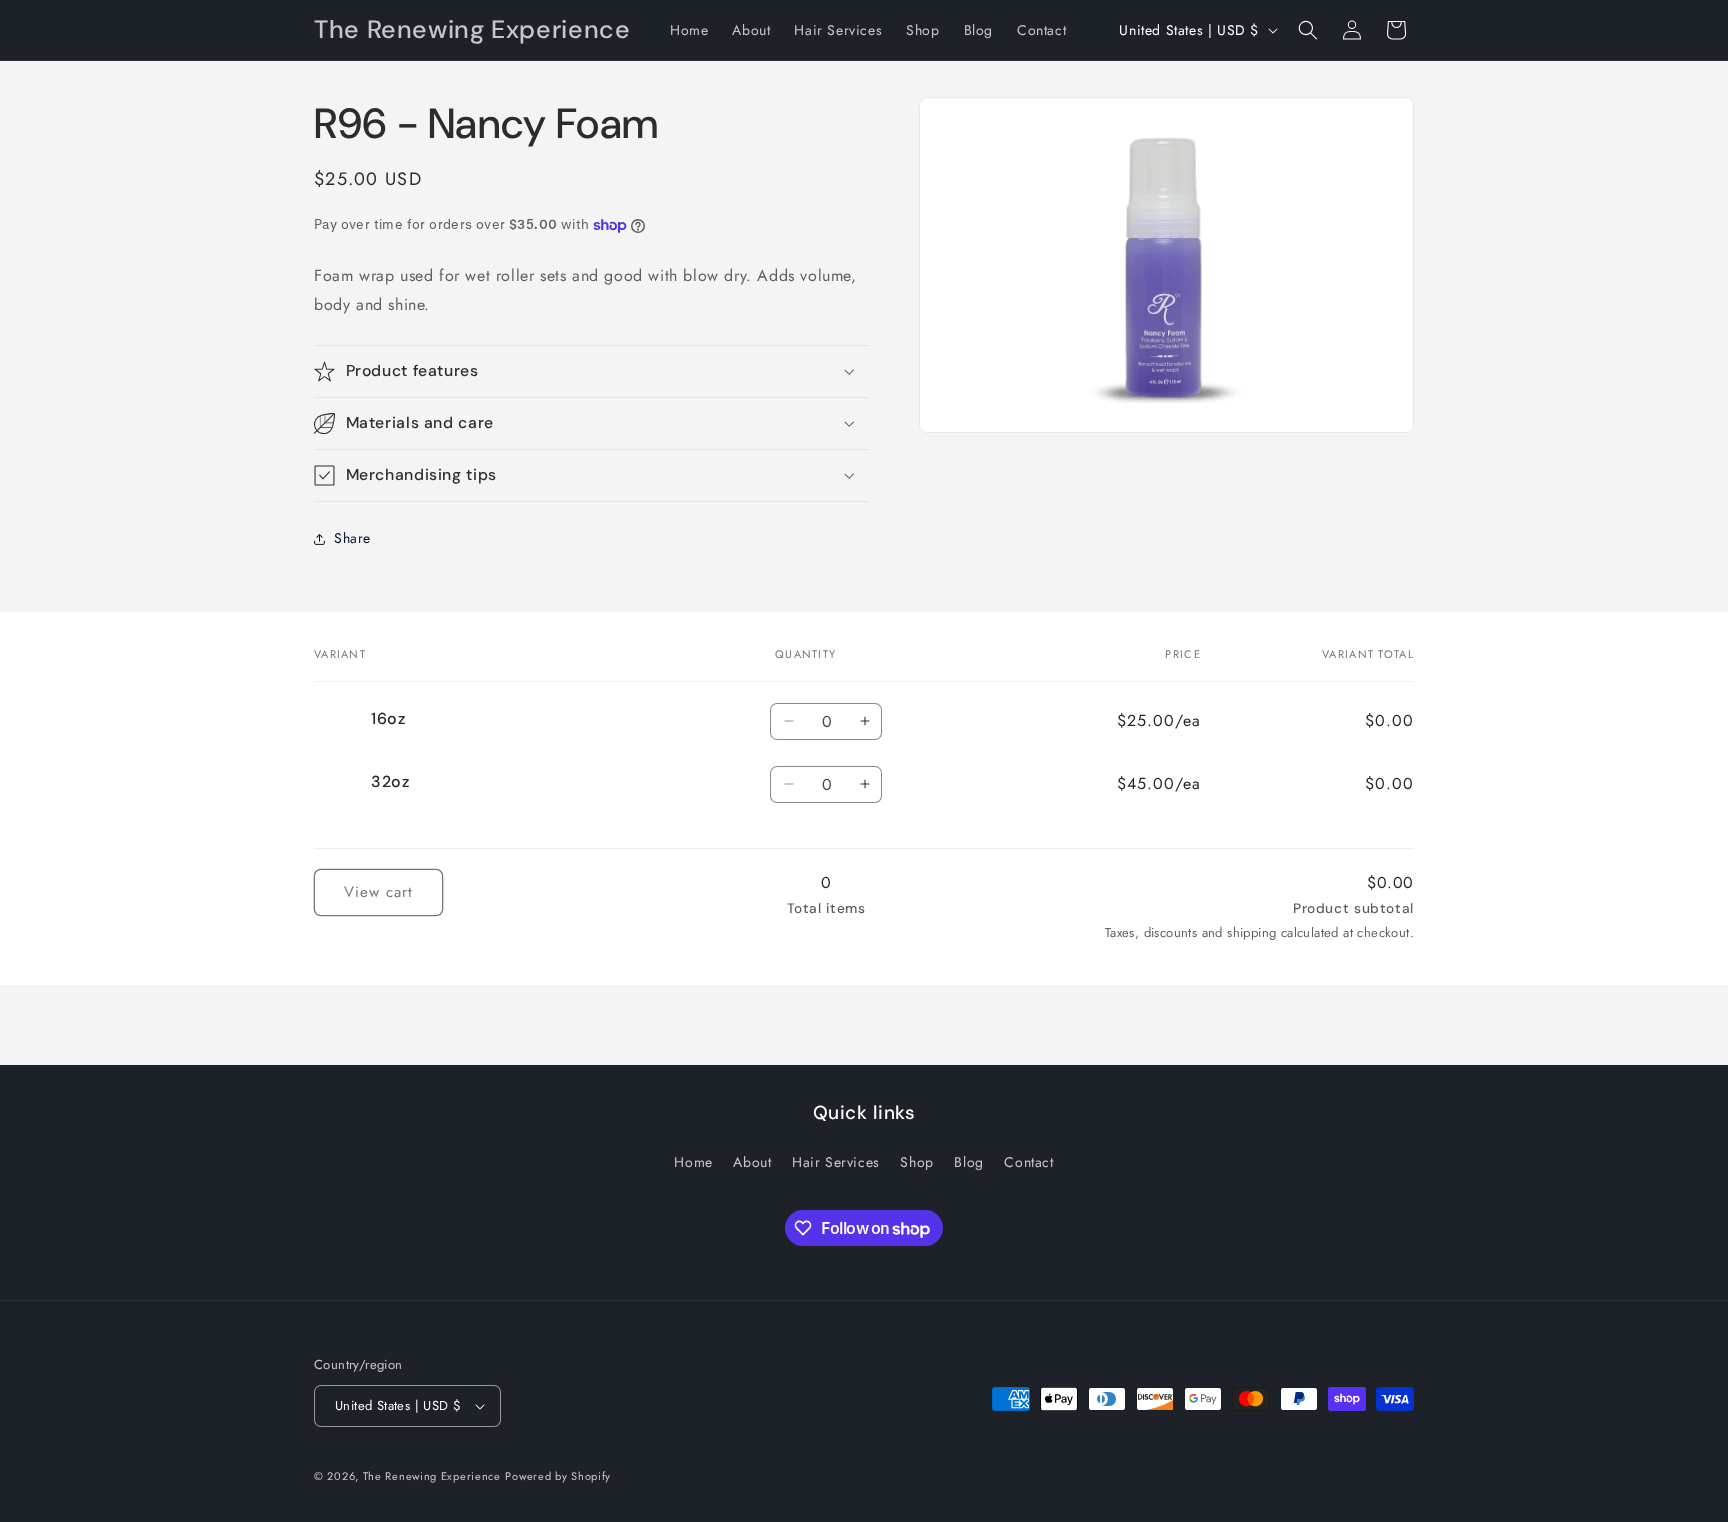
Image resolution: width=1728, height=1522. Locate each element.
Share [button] (352, 538)
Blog (968, 1162)
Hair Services (836, 1162)
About (752, 1162)
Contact (1028, 1162)
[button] (1308, 30)
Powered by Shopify (558, 1476)
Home (693, 1162)
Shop (916, 1162)
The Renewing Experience (432, 1476)
